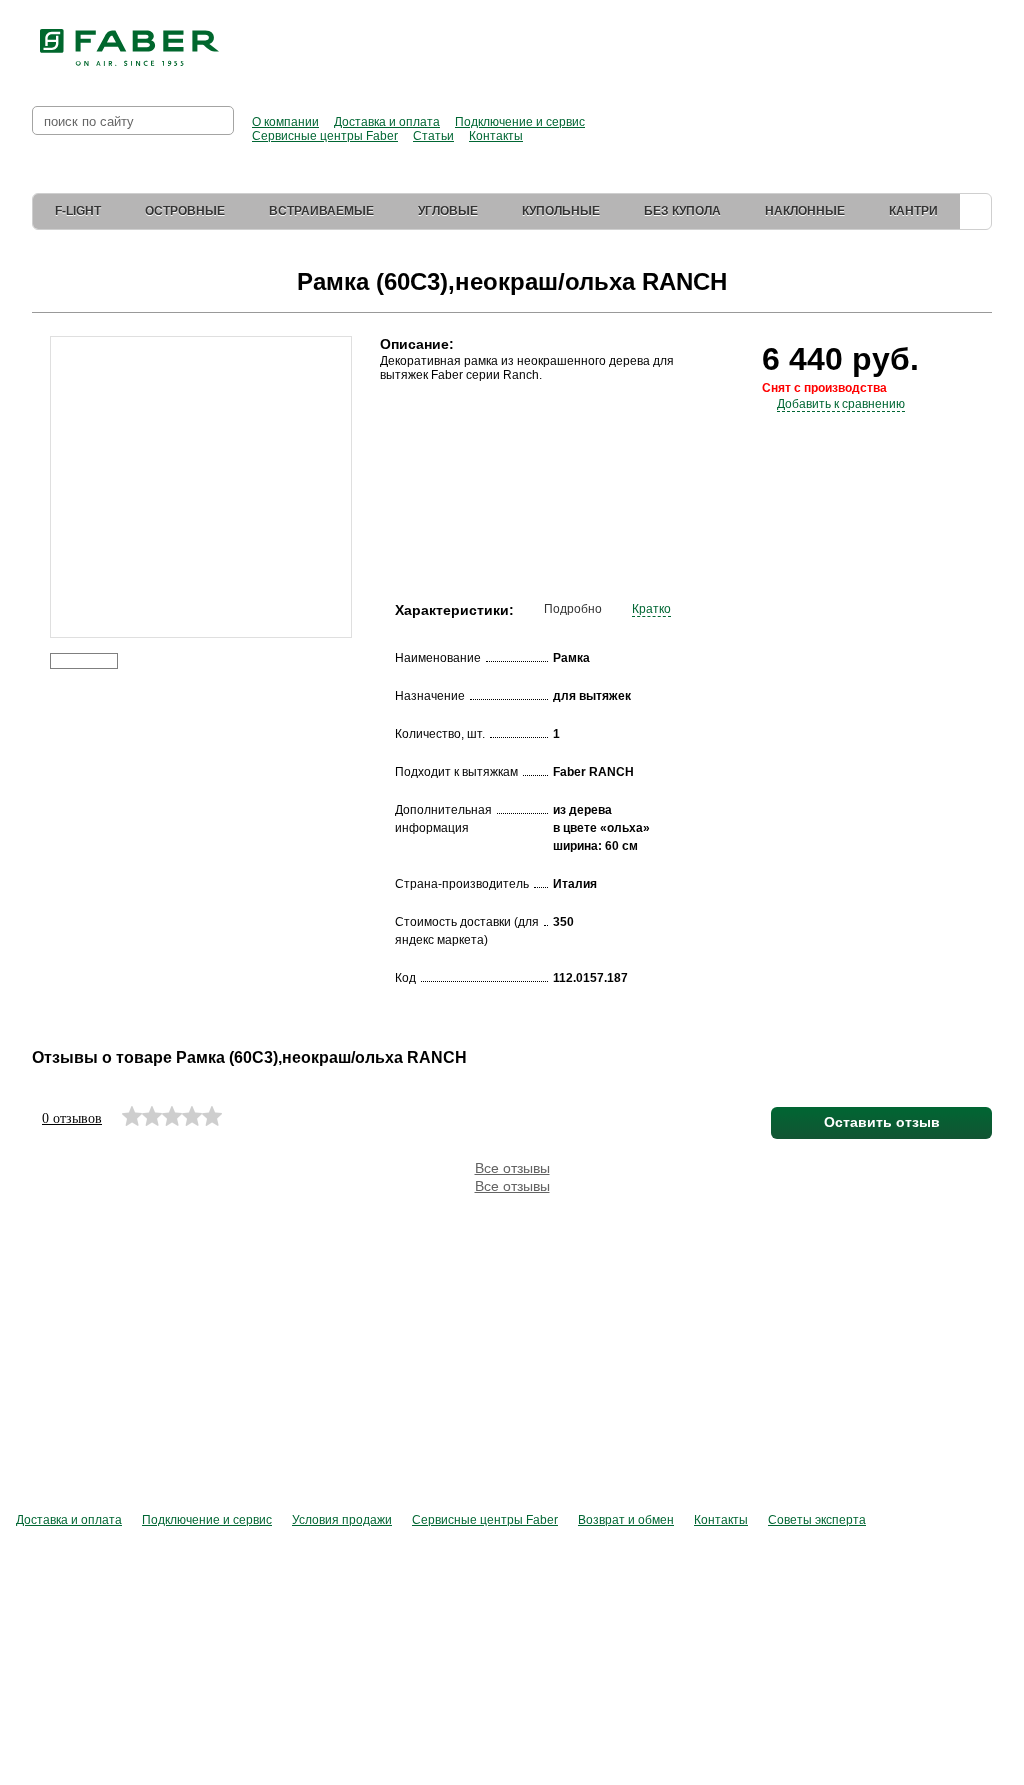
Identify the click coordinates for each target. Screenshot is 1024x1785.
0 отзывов (72, 1118)
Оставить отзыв (882, 1122)
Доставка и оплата (387, 122)
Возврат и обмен (626, 1520)
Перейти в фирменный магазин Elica (799, 40)
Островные (185, 211)
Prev (35, 457)
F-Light (78, 211)
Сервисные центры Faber (325, 136)
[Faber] (129, 48)
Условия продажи (342, 1520)
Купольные (561, 211)
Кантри (913, 211)
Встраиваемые (321, 211)
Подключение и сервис (520, 122)
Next (365, 457)
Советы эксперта (817, 1520)
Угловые (448, 211)
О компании (285, 122)
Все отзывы (512, 1168)
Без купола (682, 211)
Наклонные (805, 211)
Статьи (433, 136)
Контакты (496, 136)
